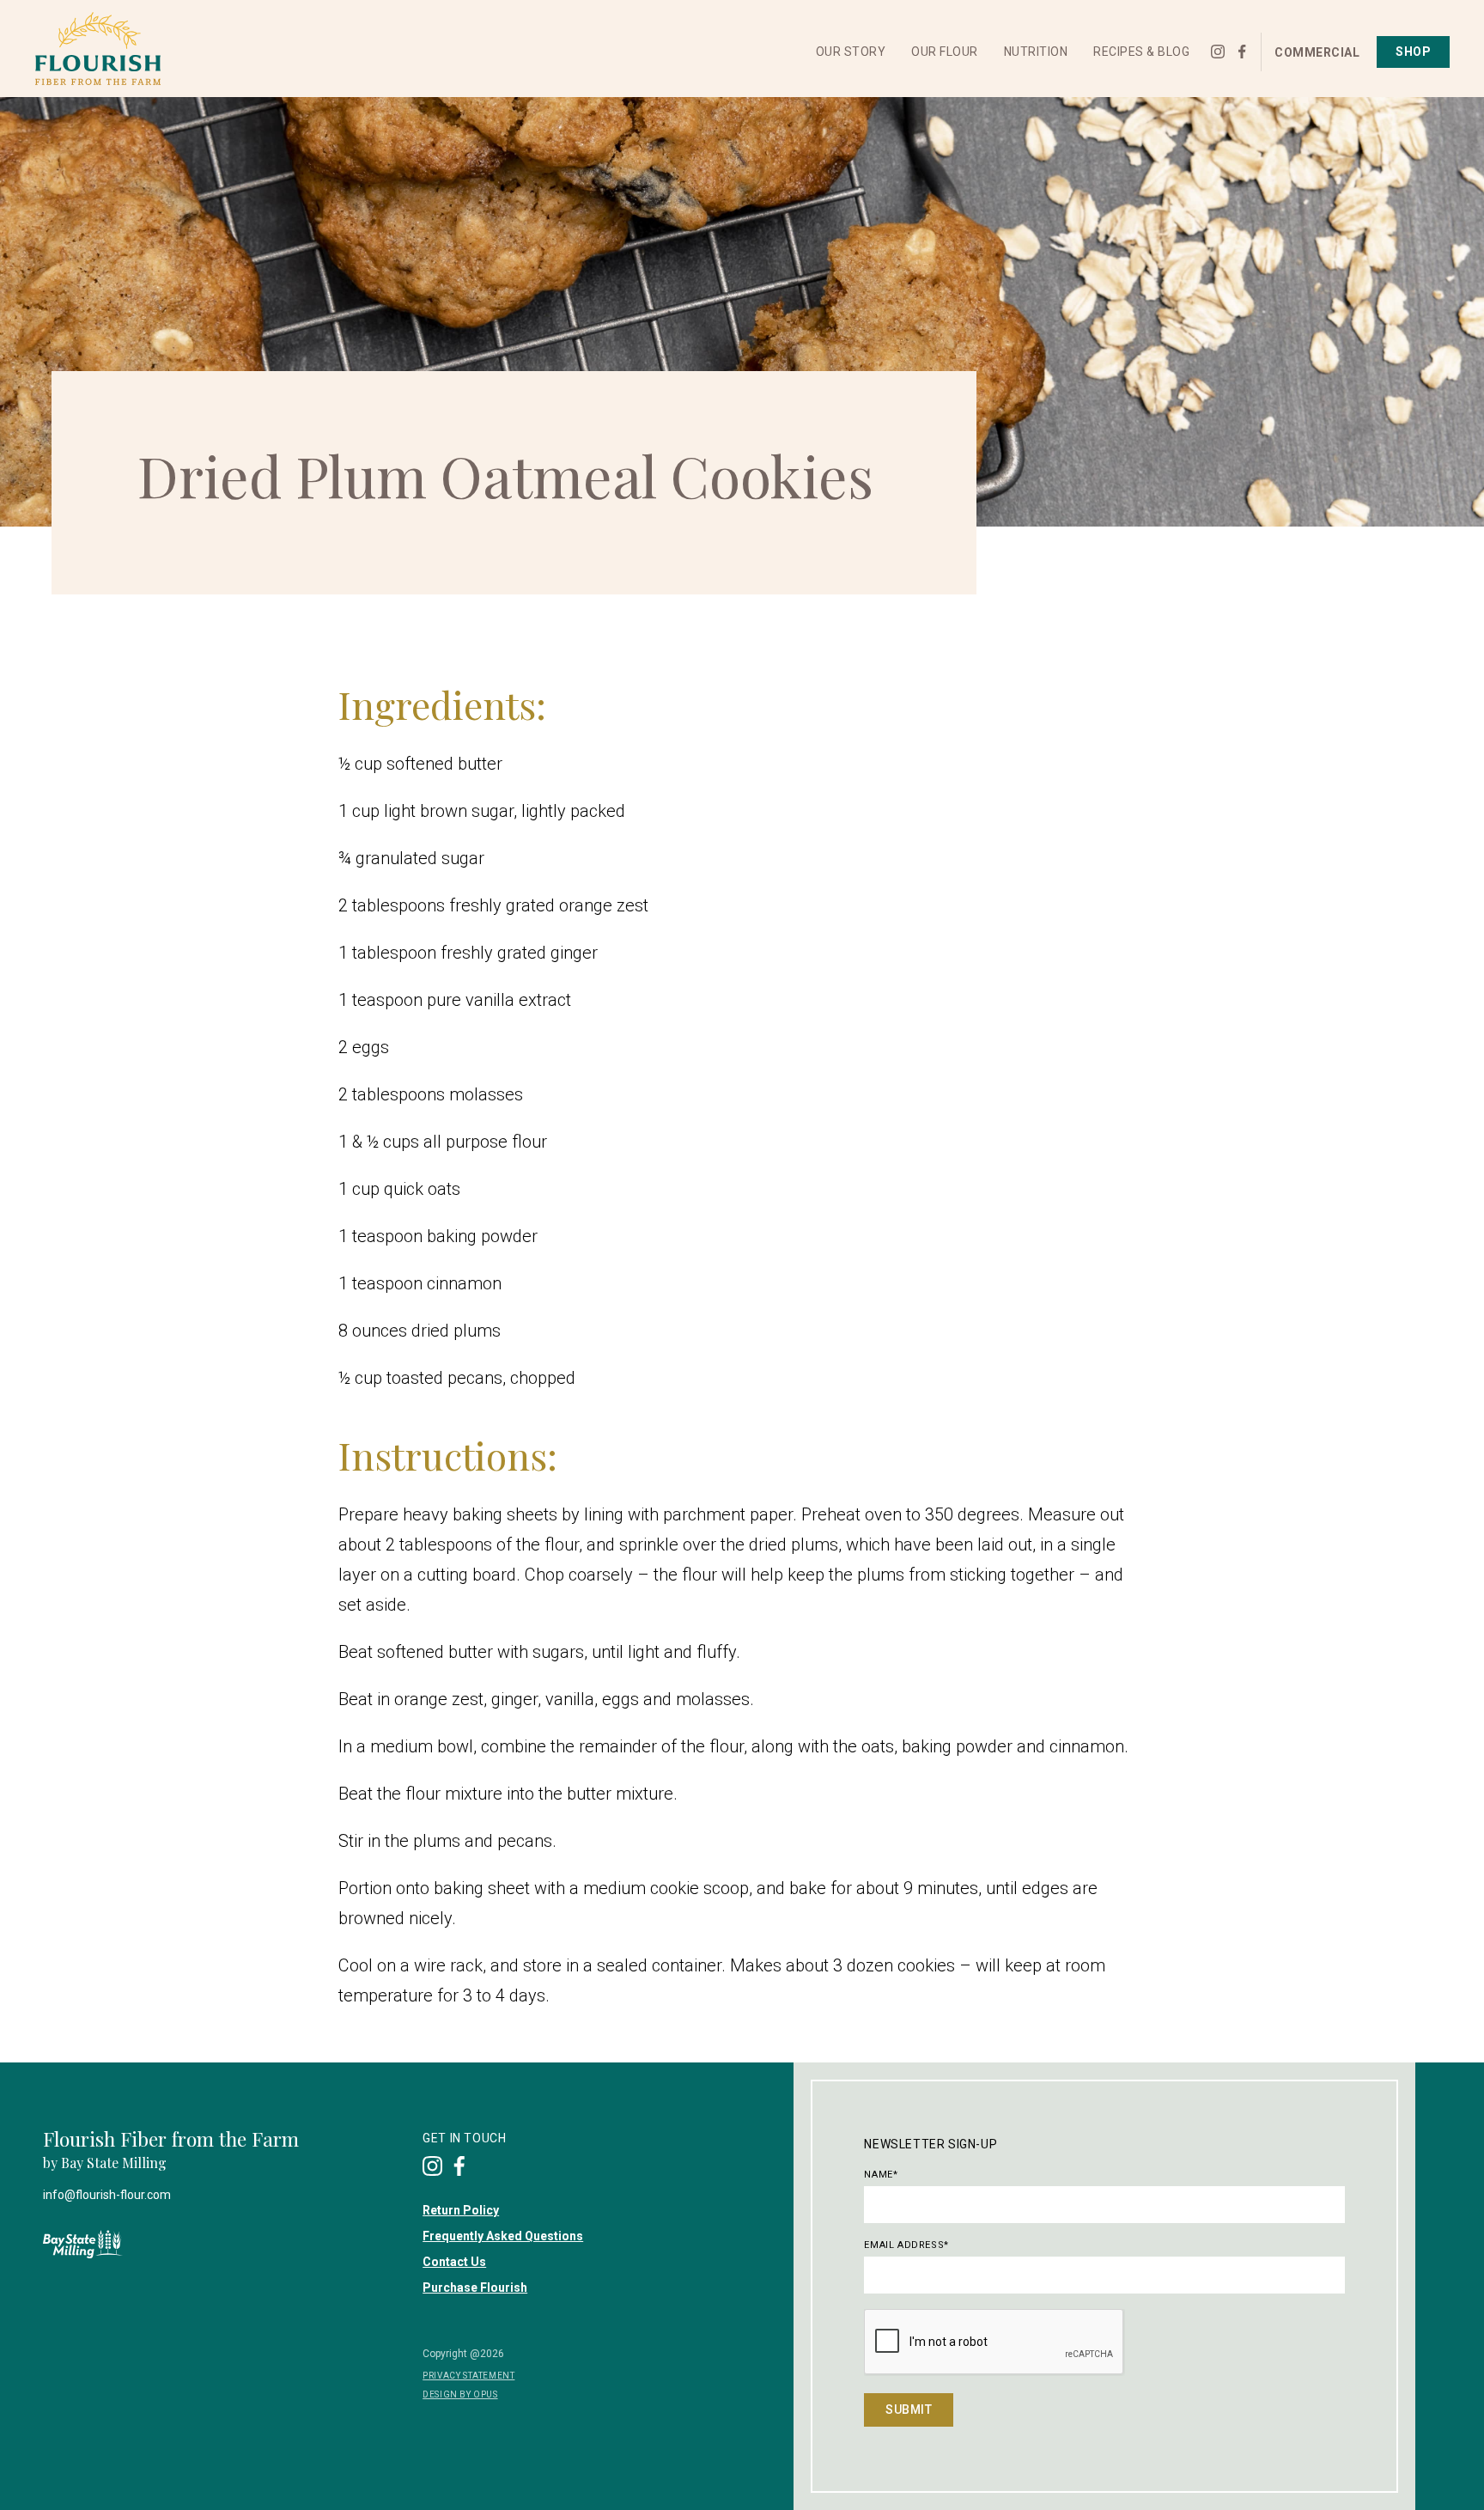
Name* (881, 2175)
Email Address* (906, 2245)
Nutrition (1036, 52)
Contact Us (454, 2262)
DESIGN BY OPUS (460, 2394)
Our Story (851, 52)
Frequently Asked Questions (503, 2236)
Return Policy (461, 2210)
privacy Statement (468, 2376)
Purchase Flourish (475, 2288)
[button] (851, 52)
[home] (97, 49)
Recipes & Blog (1141, 52)
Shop (1413, 52)
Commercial (1317, 52)
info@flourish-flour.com (107, 2195)
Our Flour (945, 52)
